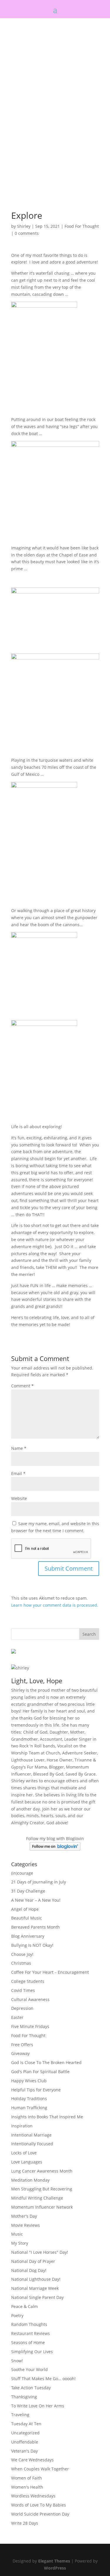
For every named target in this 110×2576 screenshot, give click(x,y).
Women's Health (27, 2487)
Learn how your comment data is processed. (55, 1605)
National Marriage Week (35, 2288)
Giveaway (20, 2053)
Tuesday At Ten (26, 2424)
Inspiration (22, 2126)
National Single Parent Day (37, 2297)
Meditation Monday (30, 2180)
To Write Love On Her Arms (38, 2406)
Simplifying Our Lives (32, 2352)
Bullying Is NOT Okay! (32, 1945)
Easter (17, 2017)
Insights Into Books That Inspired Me (47, 2117)
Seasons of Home (28, 2342)
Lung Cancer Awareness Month (42, 2171)
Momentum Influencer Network (42, 2207)
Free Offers (22, 2045)
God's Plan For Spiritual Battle (40, 2072)
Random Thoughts (29, 2324)
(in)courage (22, 1873)
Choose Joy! (22, 1954)
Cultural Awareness (30, 1999)
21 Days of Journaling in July (39, 1882)
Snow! (17, 2361)
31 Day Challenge (28, 1891)
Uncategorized (25, 2433)
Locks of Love (24, 2153)
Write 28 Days (25, 2523)
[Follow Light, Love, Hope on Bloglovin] (55, 1849)
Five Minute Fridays (30, 2026)
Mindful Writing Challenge (37, 2198)
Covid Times (23, 1990)
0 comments (27, 233)
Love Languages (27, 2162)
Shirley (24, 226)
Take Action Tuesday (31, 2388)
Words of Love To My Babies (39, 2505)
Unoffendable (25, 2442)
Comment (22, 1386)
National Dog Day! (29, 2270)
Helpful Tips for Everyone (36, 2090)
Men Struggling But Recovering (42, 2189)
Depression (22, 2008)
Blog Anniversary (28, 1936)
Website (19, 1498)
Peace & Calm (24, 2306)
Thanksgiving (24, 2397)
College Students (28, 1981)
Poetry (17, 2315)
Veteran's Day (24, 2451)
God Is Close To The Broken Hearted (46, 2062)
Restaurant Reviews (31, 2333)
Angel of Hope (25, 1909)
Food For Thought (82, 226)
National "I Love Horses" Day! (40, 2252)
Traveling (20, 2415)
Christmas (21, 1963)
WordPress (55, 2568)
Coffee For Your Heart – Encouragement (50, 1972)
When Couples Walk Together (40, 2469)
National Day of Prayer (33, 2261)
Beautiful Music (27, 1918)
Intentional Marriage (31, 2135)
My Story (20, 2243)
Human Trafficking (29, 2108)
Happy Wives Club (29, 2081)
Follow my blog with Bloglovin (55, 1838)
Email (18, 1473)
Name (19, 1448)
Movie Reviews (26, 2225)
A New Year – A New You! (36, 1900)
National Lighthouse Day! (36, 2279)
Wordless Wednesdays (33, 2496)
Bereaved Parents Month (35, 1927)
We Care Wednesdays (32, 2460)
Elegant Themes (54, 2561)
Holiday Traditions (29, 2099)
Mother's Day (24, 2216)
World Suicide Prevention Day (40, 2514)
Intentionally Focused (32, 2144)
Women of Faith (27, 2478)
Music (17, 2234)
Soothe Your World (29, 2369)
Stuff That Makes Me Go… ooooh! (43, 2379)
